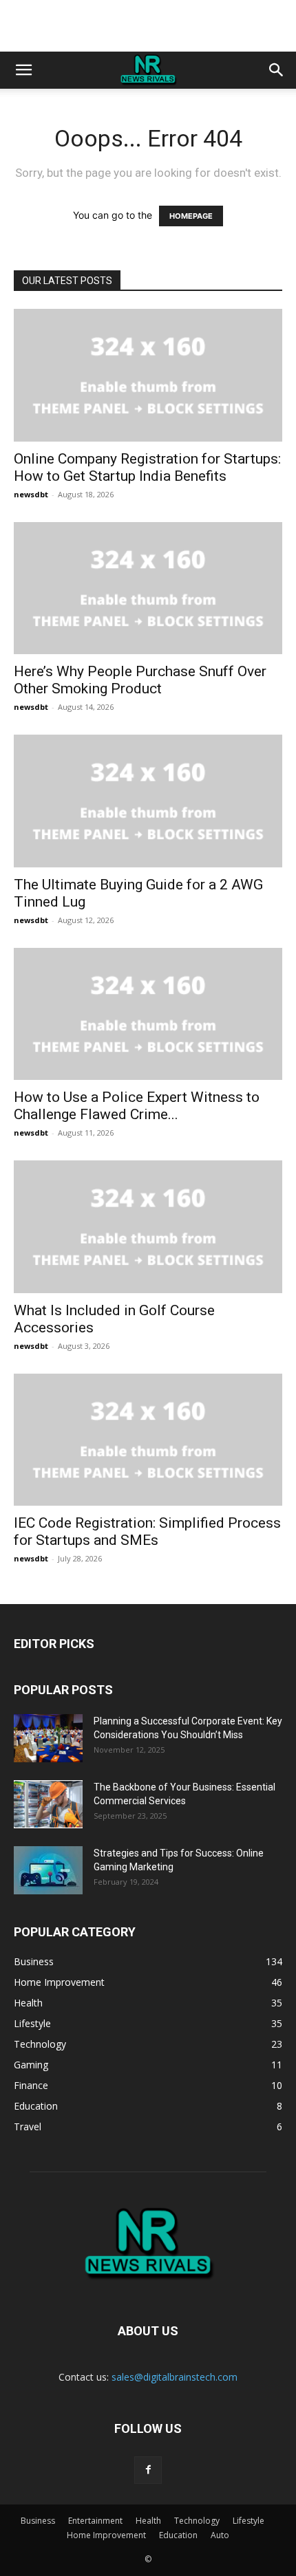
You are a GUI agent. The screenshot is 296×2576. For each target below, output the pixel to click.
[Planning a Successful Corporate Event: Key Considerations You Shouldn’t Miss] (48, 1738)
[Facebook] (148, 2470)
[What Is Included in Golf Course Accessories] (148, 1227)
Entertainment (95, 2521)
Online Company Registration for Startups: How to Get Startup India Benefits (147, 467)
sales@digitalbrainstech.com (175, 2377)
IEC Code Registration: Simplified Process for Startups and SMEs (147, 1531)
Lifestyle (249, 2521)
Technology (197, 2521)
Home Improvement (106, 2535)
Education (178, 2535)
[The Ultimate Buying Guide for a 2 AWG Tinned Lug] (148, 801)
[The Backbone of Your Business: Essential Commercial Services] (48, 1804)
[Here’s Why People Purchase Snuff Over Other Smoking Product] (148, 588)
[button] (23, 70)
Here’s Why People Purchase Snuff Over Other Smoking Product (140, 680)
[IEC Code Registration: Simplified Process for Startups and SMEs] (148, 1440)
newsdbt (31, 494)
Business (38, 2521)
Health (148, 2521)
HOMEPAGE (191, 216)
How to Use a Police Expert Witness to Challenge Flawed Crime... (137, 1106)
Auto (220, 2535)
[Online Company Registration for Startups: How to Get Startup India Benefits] (148, 375)
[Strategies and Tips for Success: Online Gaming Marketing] (48, 1870)
